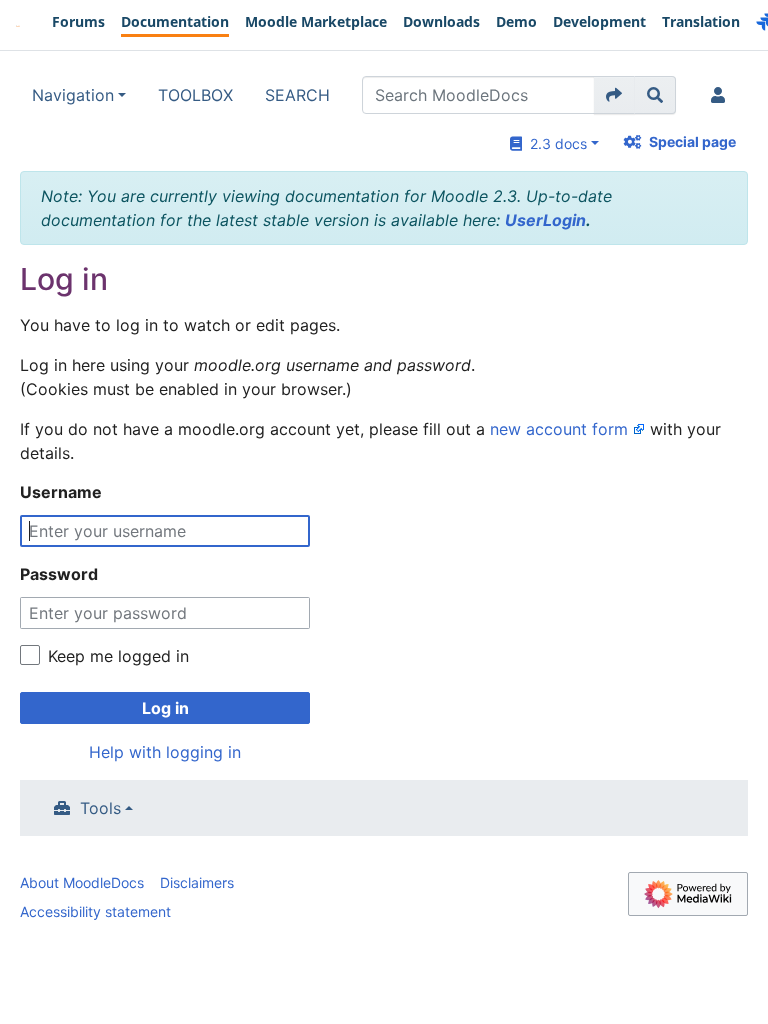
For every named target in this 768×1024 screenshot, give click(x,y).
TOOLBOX (195, 95)
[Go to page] (614, 95)
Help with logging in (165, 752)
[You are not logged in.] (722, 95)
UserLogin (545, 220)
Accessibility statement (95, 911)
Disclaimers (197, 882)
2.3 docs (554, 143)
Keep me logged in (118, 656)
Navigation (73, 95)
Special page (692, 141)
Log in (165, 708)
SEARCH (297, 95)
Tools (100, 808)
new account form (559, 429)
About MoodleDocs (82, 882)
